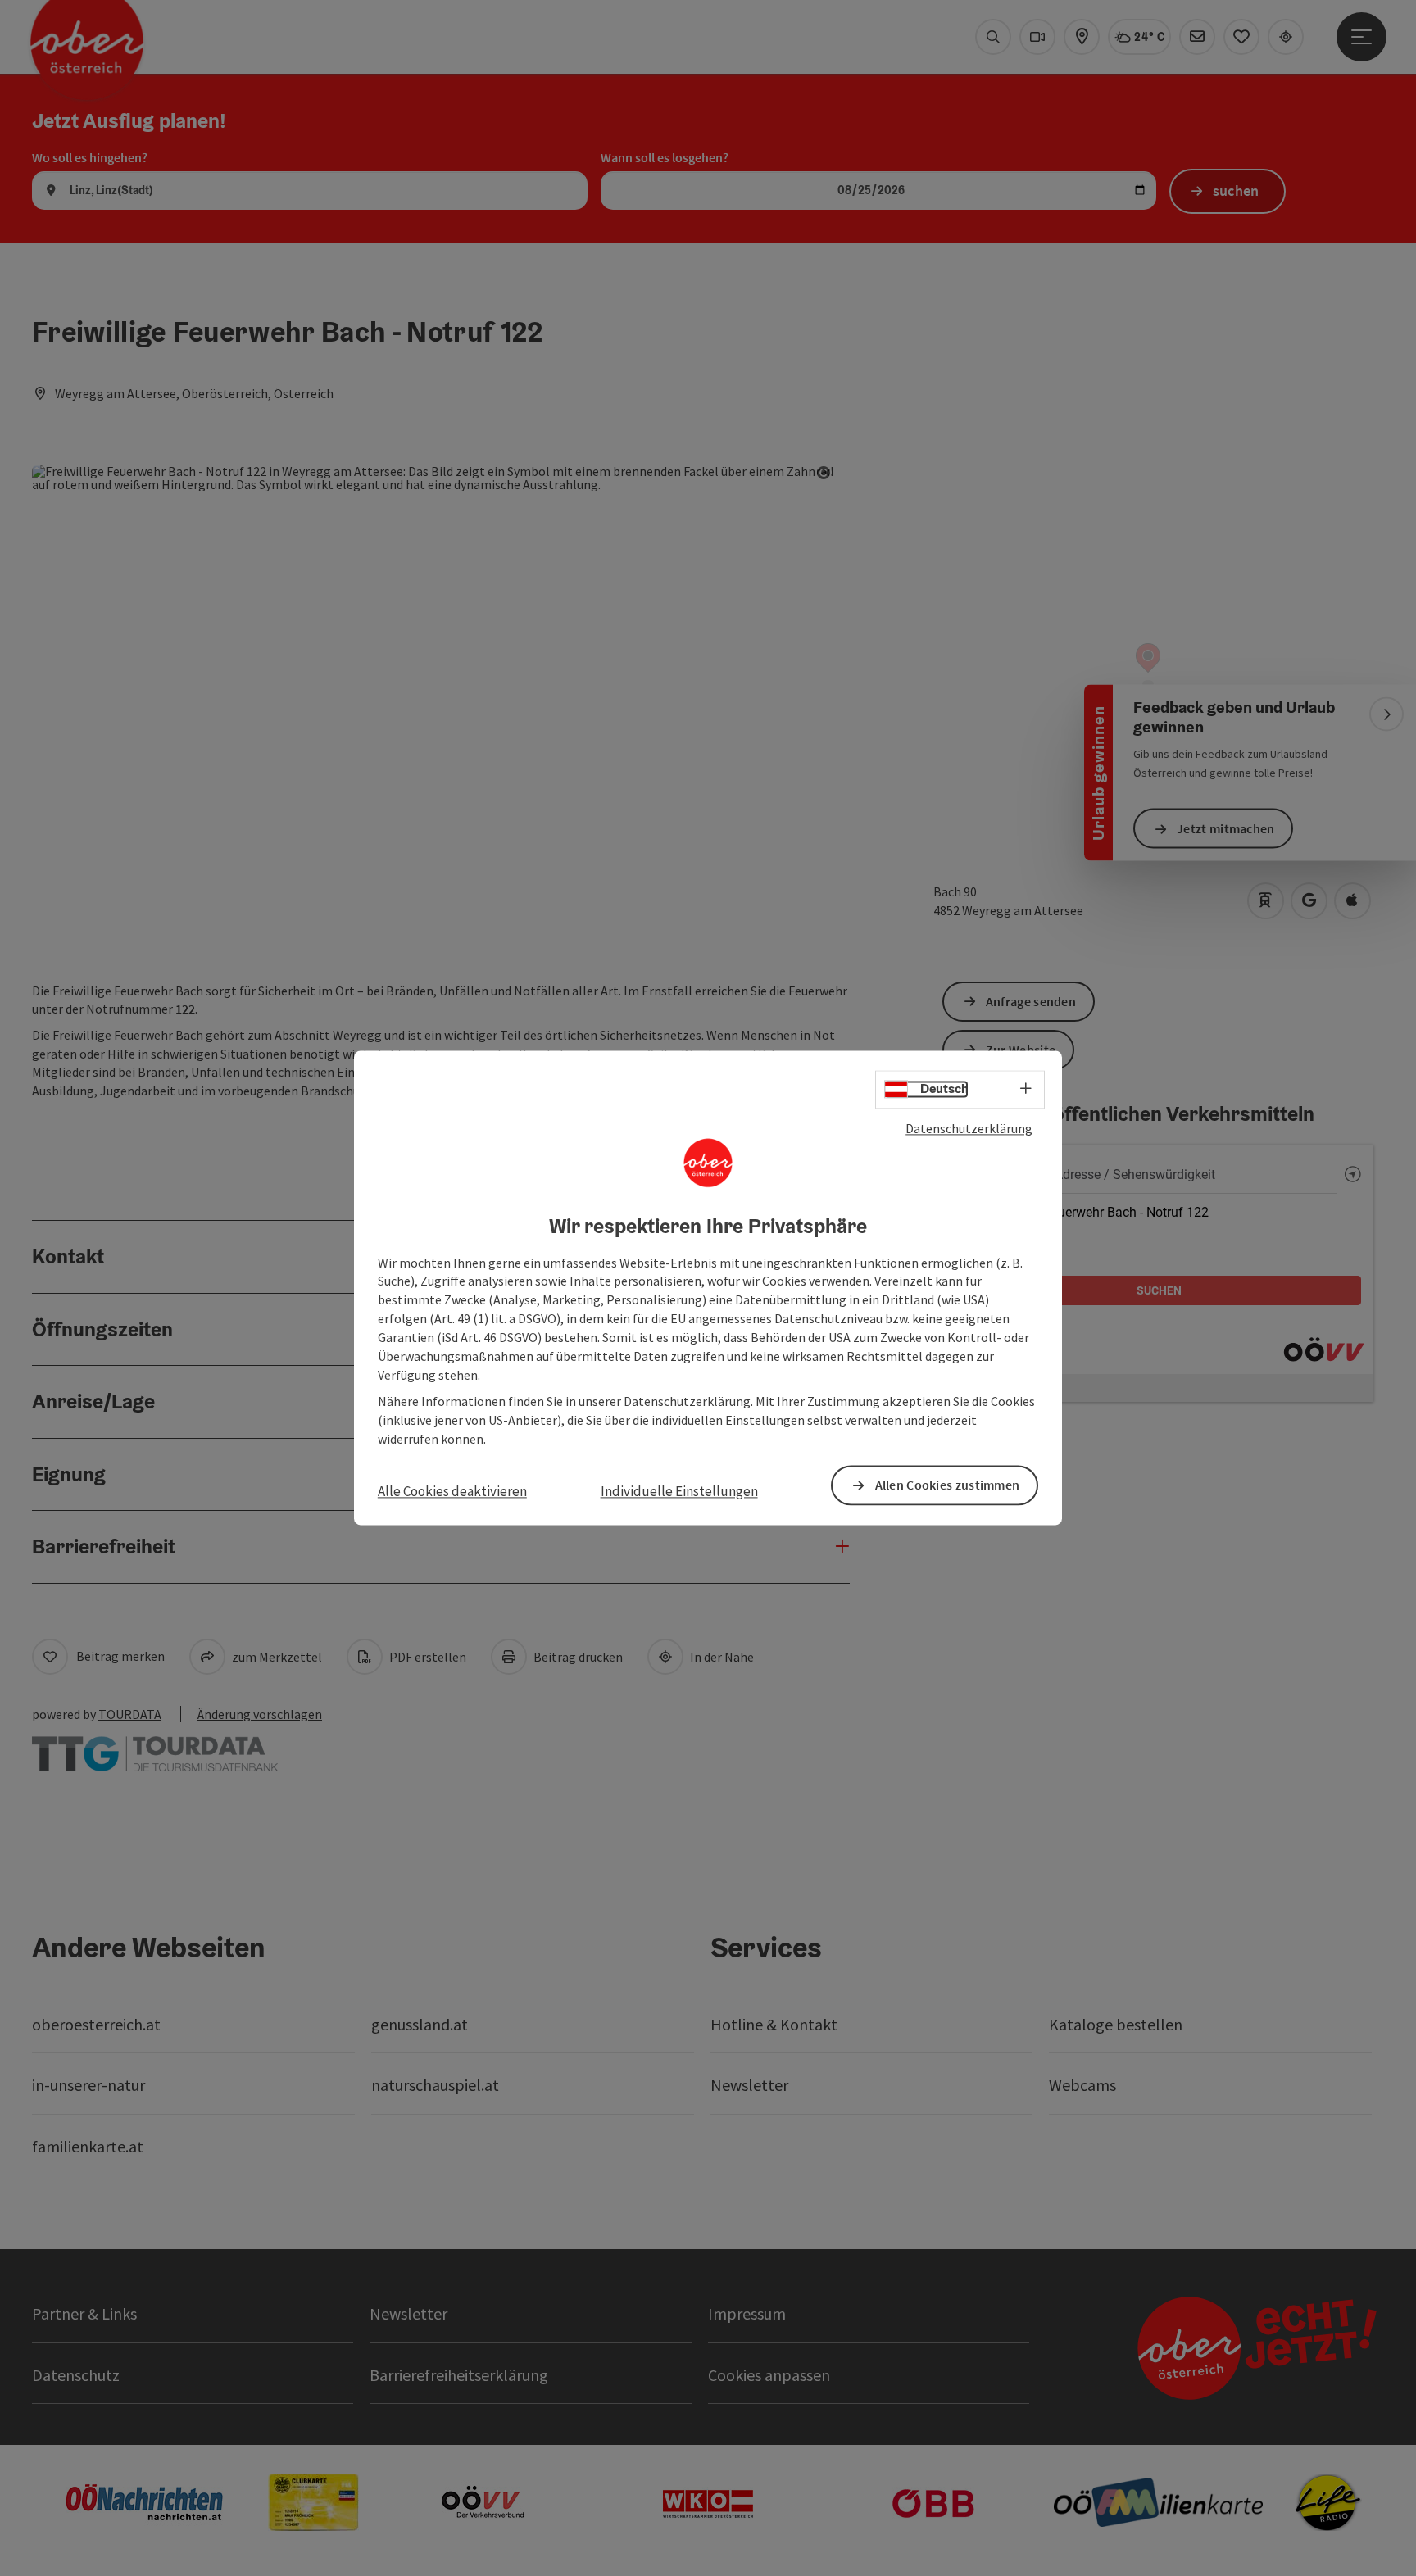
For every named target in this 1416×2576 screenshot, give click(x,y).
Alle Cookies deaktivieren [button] (452, 1491)
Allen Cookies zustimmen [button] (948, 1485)
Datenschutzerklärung (969, 1128)
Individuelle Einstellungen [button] (679, 1491)
